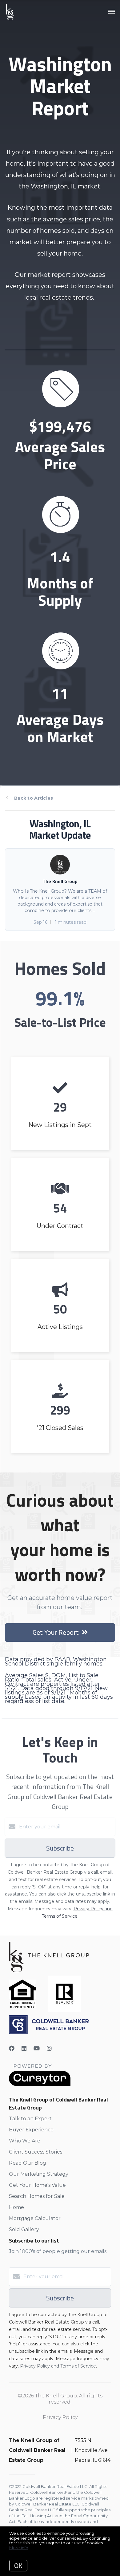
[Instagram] (49, 2049)
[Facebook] (12, 2049)
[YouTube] (37, 2049)
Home (16, 2207)
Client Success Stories (36, 2152)
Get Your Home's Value (37, 2185)
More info (19, 2548)
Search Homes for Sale (37, 2196)
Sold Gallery (24, 2229)
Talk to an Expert (30, 2119)
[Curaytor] (40, 2084)
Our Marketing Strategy (39, 2174)
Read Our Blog (28, 2163)
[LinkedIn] (24, 2049)
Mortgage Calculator (35, 2218)
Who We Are (25, 2141)
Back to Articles (34, 798)
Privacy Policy (60, 2417)
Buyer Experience (31, 2130)
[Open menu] (112, 12)
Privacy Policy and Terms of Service (58, 2366)
